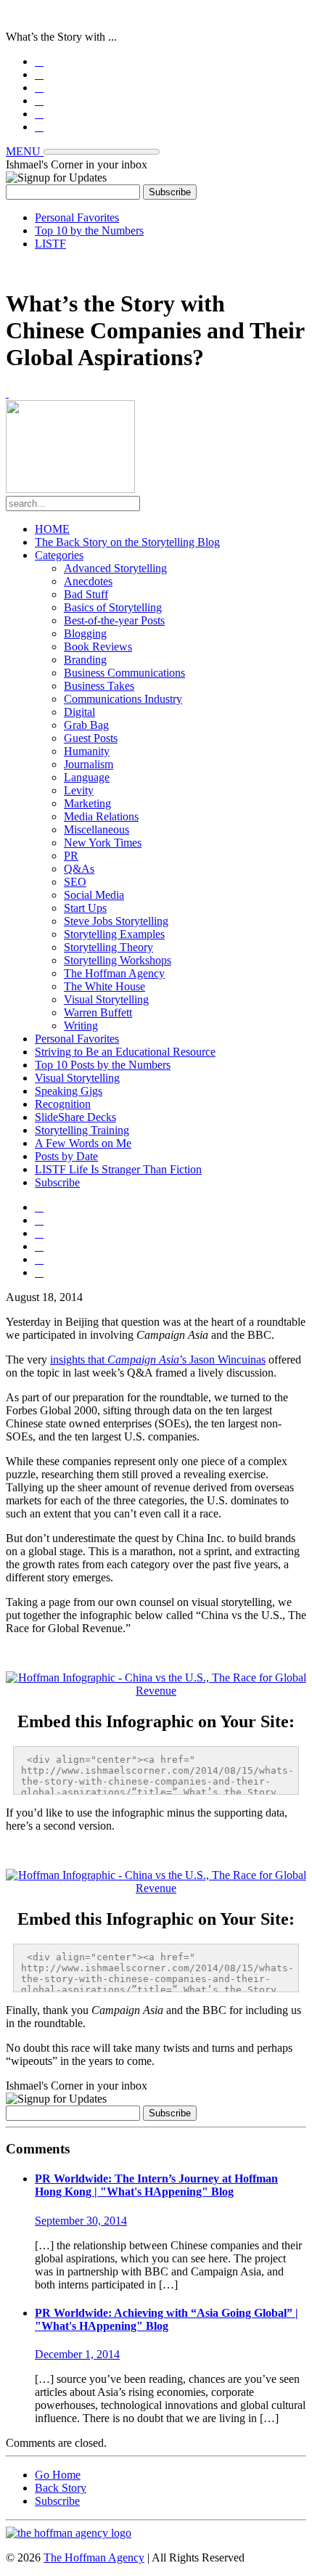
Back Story (61, 2488)
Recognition (63, 1104)
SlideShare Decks (75, 1117)
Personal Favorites (77, 217)
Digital (79, 712)
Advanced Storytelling (115, 568)
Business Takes (99, 686)
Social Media (94, 895)
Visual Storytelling (106, 999)
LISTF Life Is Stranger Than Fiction (118, 1169)
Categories (59, 555)
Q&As (79, 869)
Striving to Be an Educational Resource (125, 1052)
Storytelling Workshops (118, 960)
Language (87, 777)
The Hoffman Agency (114, 973)
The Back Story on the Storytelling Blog (127, 542)
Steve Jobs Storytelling (116, 921)
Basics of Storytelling (113, 607)
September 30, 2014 (81, 2221)
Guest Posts (91, 738)
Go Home (58, 2475)
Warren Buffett (98, 1012)
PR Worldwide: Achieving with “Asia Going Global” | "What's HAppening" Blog (167, 2319)
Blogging (85, 633)
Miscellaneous (97, 830)
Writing (81, 1026)
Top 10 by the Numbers (89, 231)
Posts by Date (66, 1156)
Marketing (87, 803)
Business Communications (124, 673)
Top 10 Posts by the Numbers (103, 1065)
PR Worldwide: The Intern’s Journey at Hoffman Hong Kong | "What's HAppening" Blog (156, 2185)
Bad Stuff (86, 594)
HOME (52, 529)
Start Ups (85, 908)
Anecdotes (88, 581)
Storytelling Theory (108, 947)
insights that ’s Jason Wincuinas (158, 1360)
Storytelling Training (82, 1130)
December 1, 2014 (77, 2354)
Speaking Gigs (69, 1091)
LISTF (50, 244)
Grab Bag (86, 725)
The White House (104, 986)
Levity (79, 790)
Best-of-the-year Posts (114, 620)
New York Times (103, 843)
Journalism (89, 764)
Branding (85, 660)
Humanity (87, 751)
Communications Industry (123, 699)
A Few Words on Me (83, 1143)
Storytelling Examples (114, 934)
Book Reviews (98, 647)
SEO (75, 882)
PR (71, 856)
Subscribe (57, 1182)
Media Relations (101, 816)
